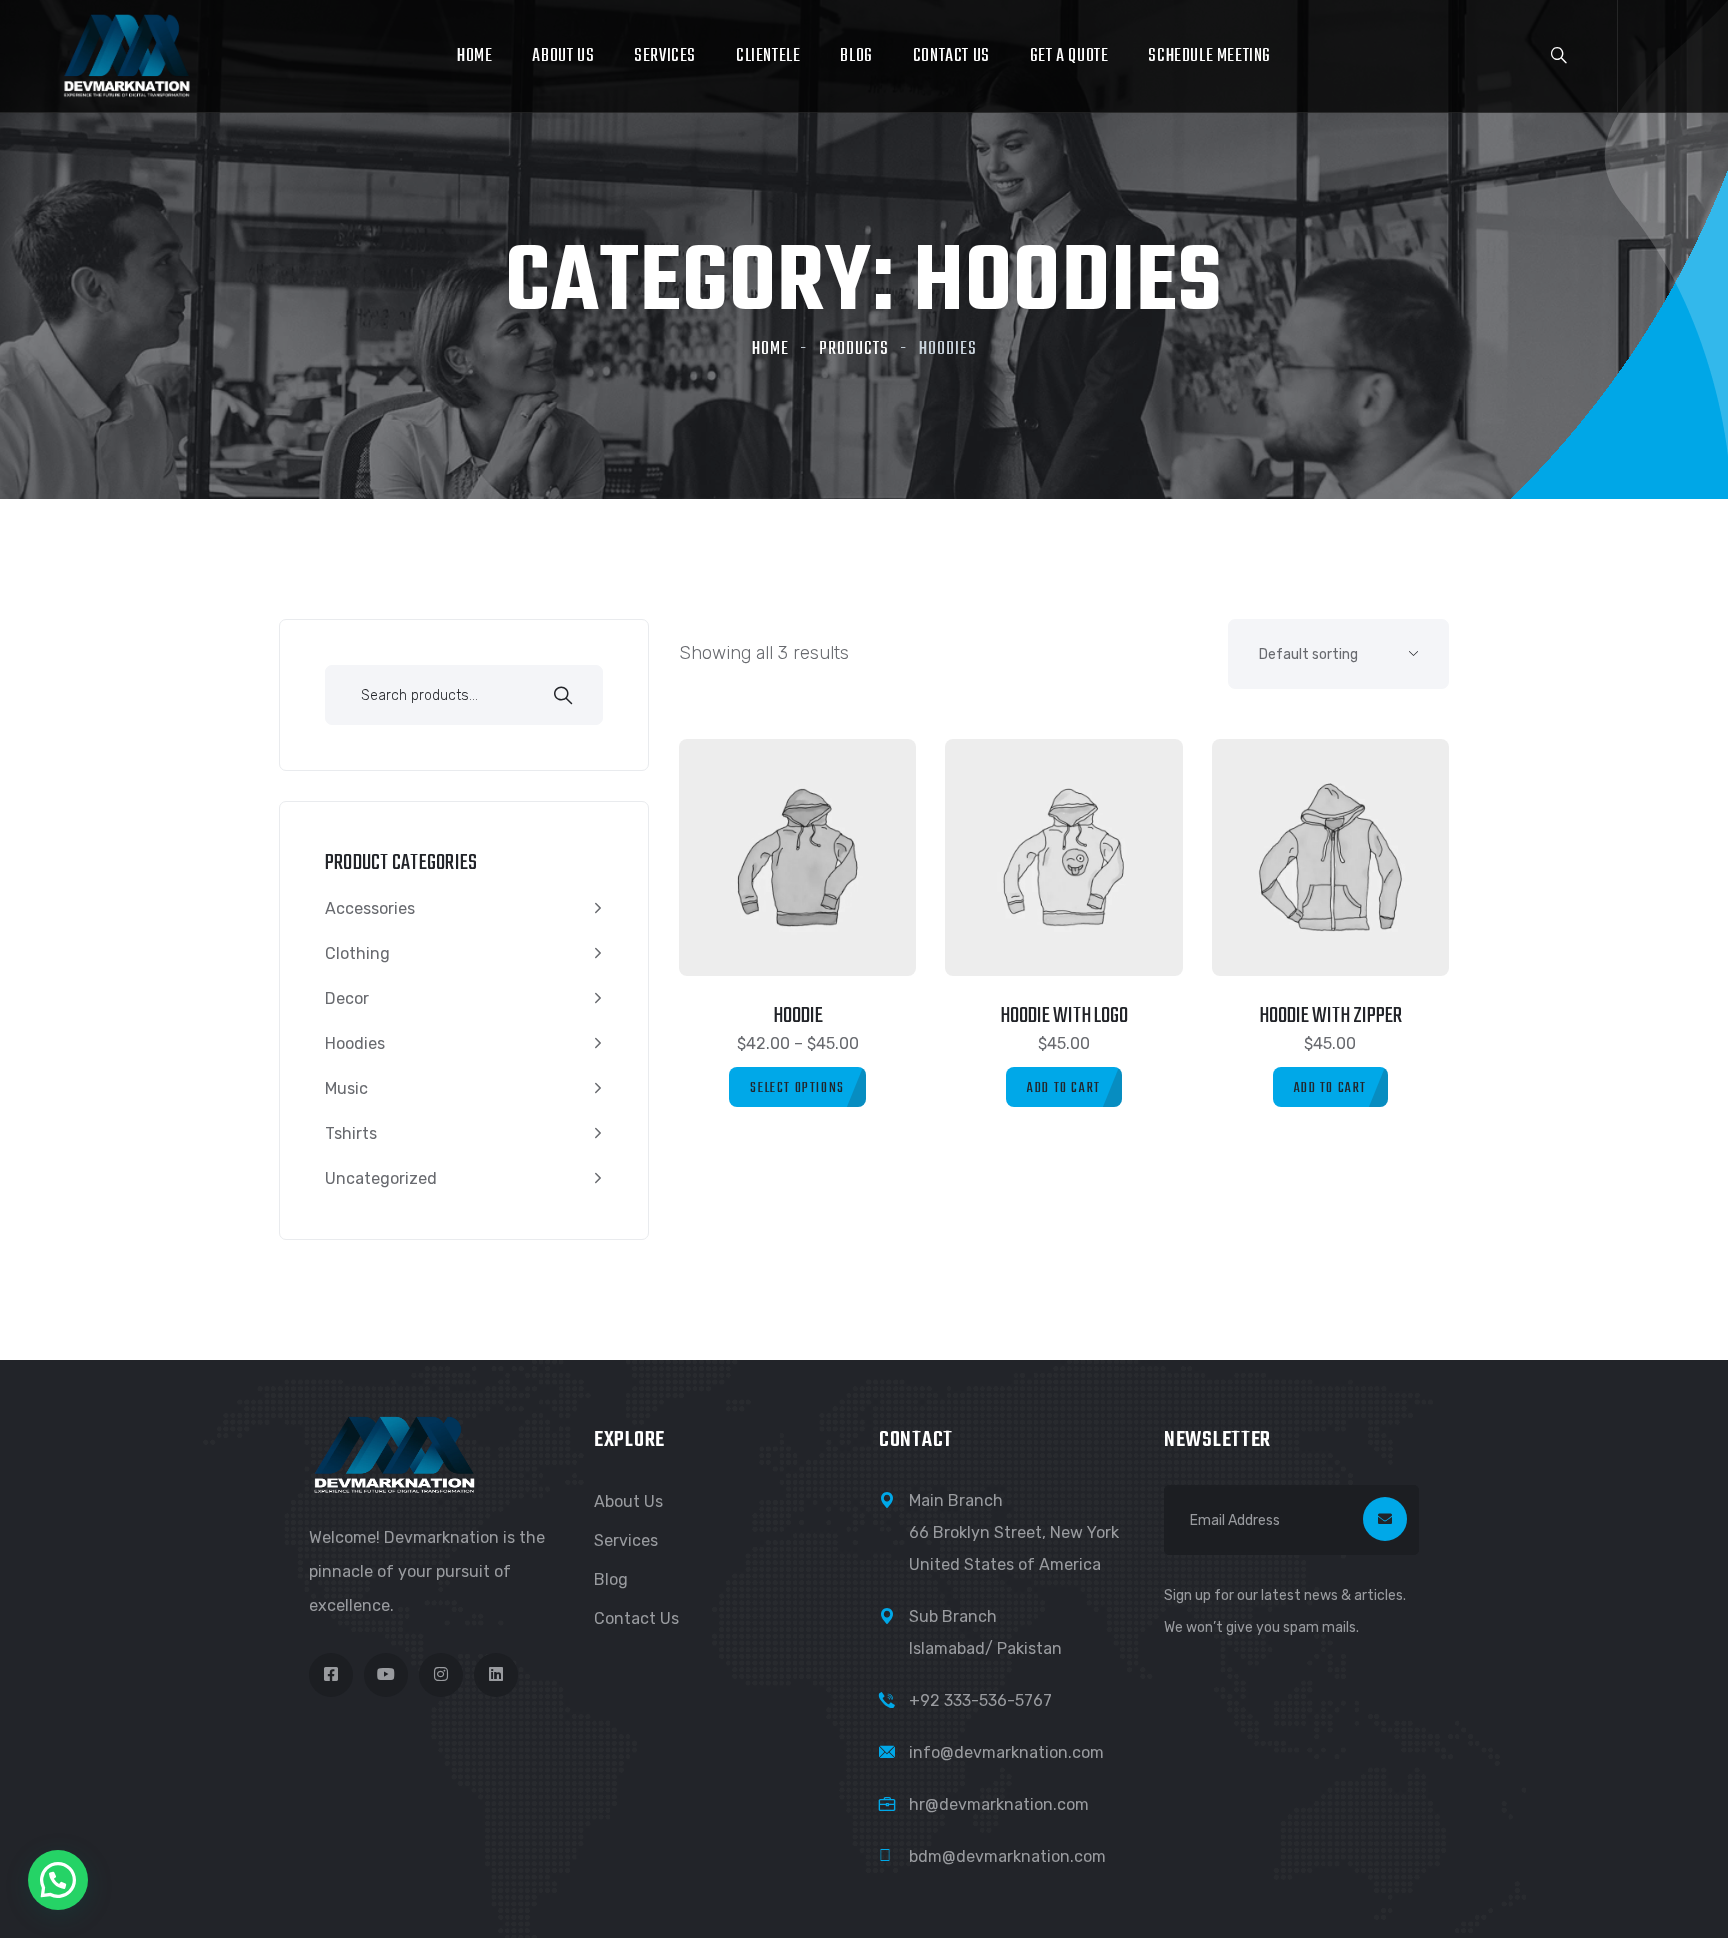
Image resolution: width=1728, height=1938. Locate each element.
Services (665, 56)
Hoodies (355, 1043)
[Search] (563, 698)
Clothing (357, 953)
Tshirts (351, 1133)
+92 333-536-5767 (980, 1700)
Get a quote (1069, 56)
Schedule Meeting (1209, 56)
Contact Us (951, 56)
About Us (563, 56)
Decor (347, 998)
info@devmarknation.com (1006, 1752)
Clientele (768, 56)
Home (474, 56)
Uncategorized (381, 1178)
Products (854, 349)
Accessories (370, 908)
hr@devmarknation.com (999, 1804)
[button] (58, 1880)
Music (346, 1088)
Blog (856, 56)
